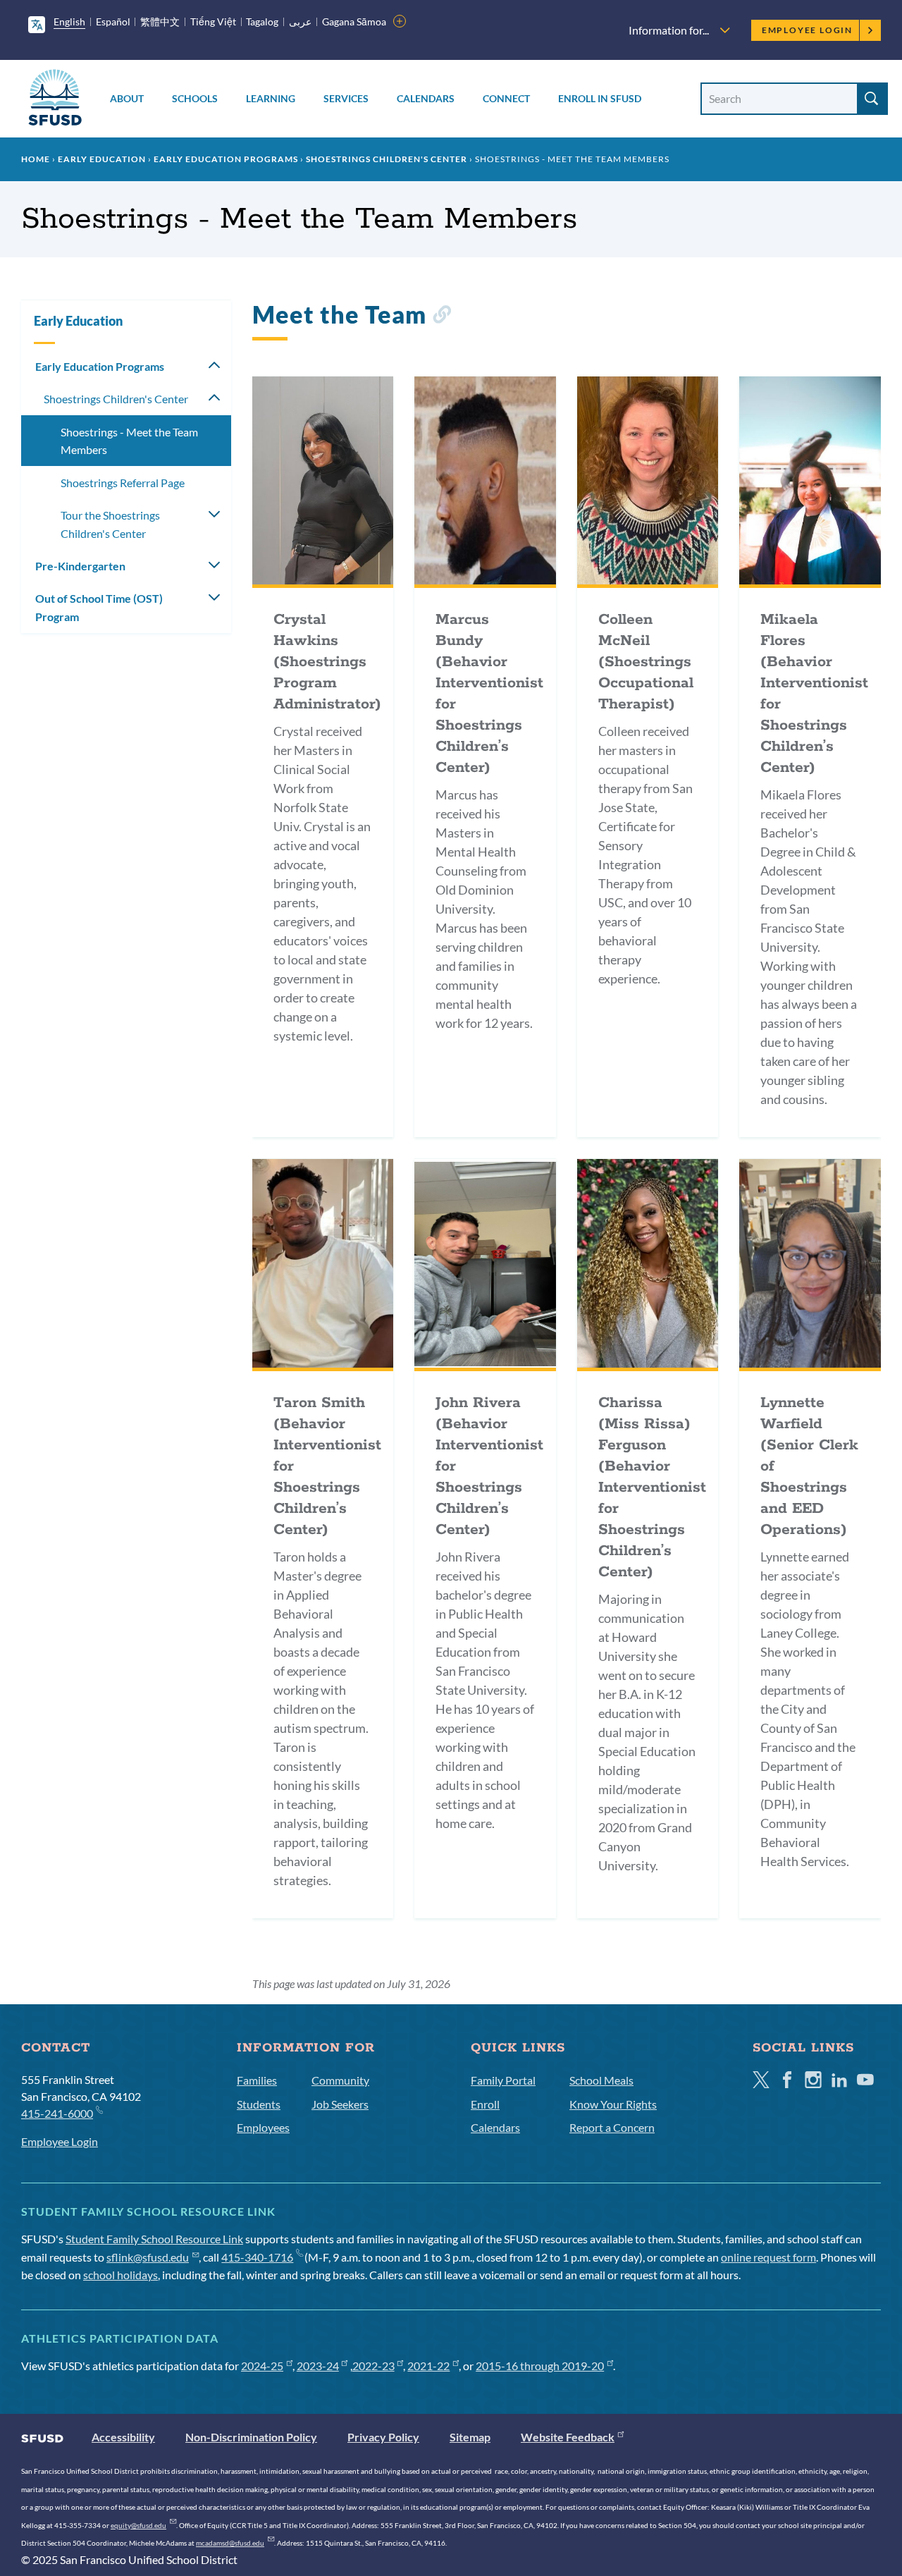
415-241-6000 (57, 2113)
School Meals (601, 2080)
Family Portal (503, 2080)
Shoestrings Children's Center (387, 159)
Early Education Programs (226, 159)
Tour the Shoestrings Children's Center (110, 524)
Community (340, 2080)
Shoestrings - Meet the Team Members (129, 441)
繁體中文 (160, 22)
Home (36, 159)
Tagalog (262, 22)
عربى (300, 22)
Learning (271, 98)
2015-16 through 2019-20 (540, 2366)
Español (113, 22)
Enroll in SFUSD (600, 98)
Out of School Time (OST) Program (99, 607)
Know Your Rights (613, 2104)
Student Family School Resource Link (154, 2239)
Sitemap (470, 2437)
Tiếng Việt (213, 22)
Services (346, 98)
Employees (263, 2127)
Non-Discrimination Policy (251, 2437)
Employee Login (807, 30)
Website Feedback (568, 2437)
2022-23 (373, 2366)
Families (257, 2080)
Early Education (102, 159)
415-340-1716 (257, 2257)
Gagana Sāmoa (354, 22)
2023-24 (318, 2366)
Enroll (485, 2104)
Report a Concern (612, 2127)
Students (259, 2104)
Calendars (426, 98)
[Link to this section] (441, 317)
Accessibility (123, 2437)
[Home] (55, 100)
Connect (506, 98)
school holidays (121, 2275)
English (69, 22)
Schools (195, 98)
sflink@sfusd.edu (148, 2257)
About (127, 98)
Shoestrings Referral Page (123, 483)
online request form (768, 2257)
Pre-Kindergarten (80, 566)
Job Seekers (340, 2104)
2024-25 (262, 2366)
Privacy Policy (383, 2437)
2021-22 (428, 2366)
